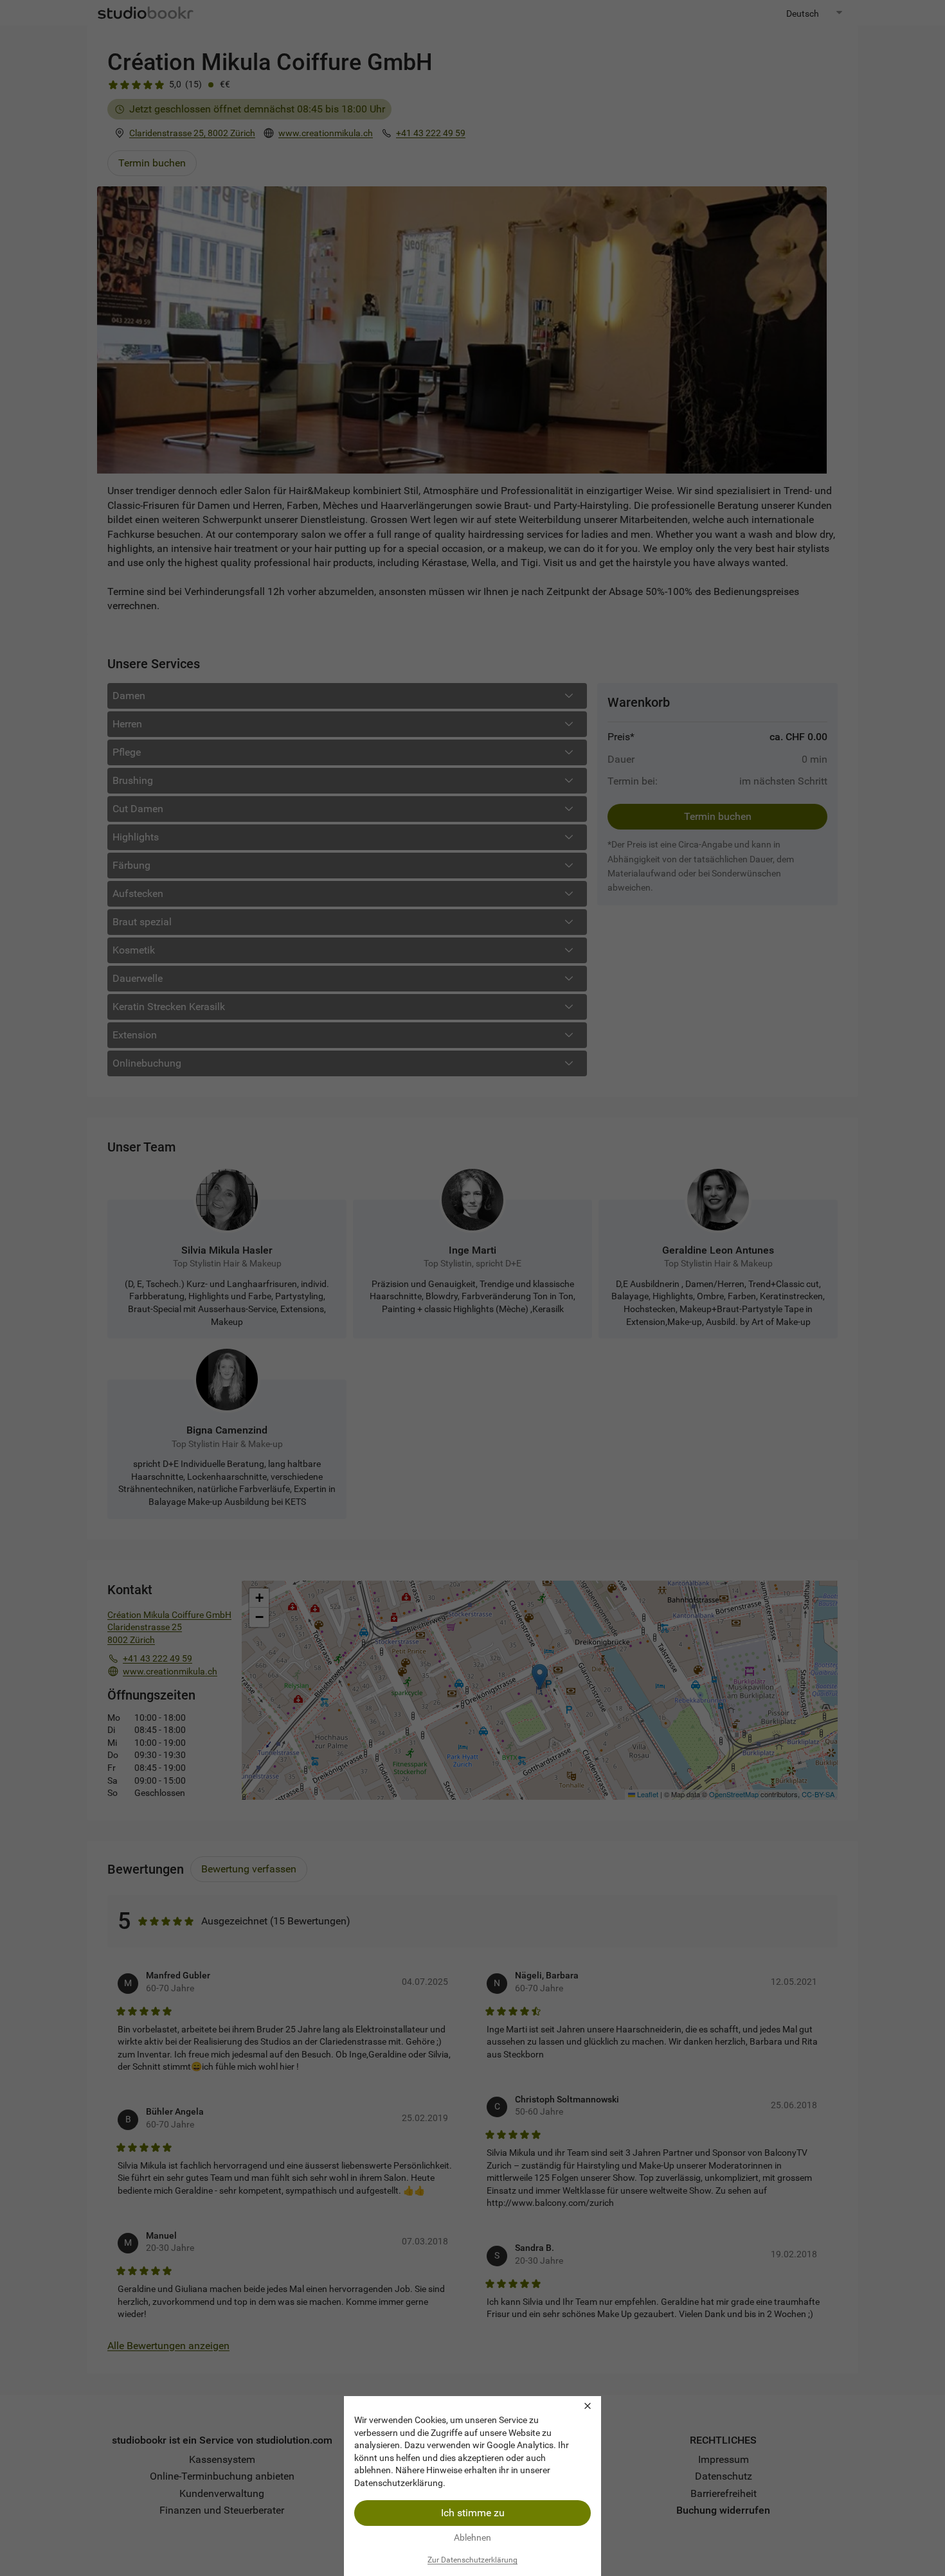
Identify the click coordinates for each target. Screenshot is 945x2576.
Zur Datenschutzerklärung (473, 2560)
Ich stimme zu (473, 2513)
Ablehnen (473, 2537)
